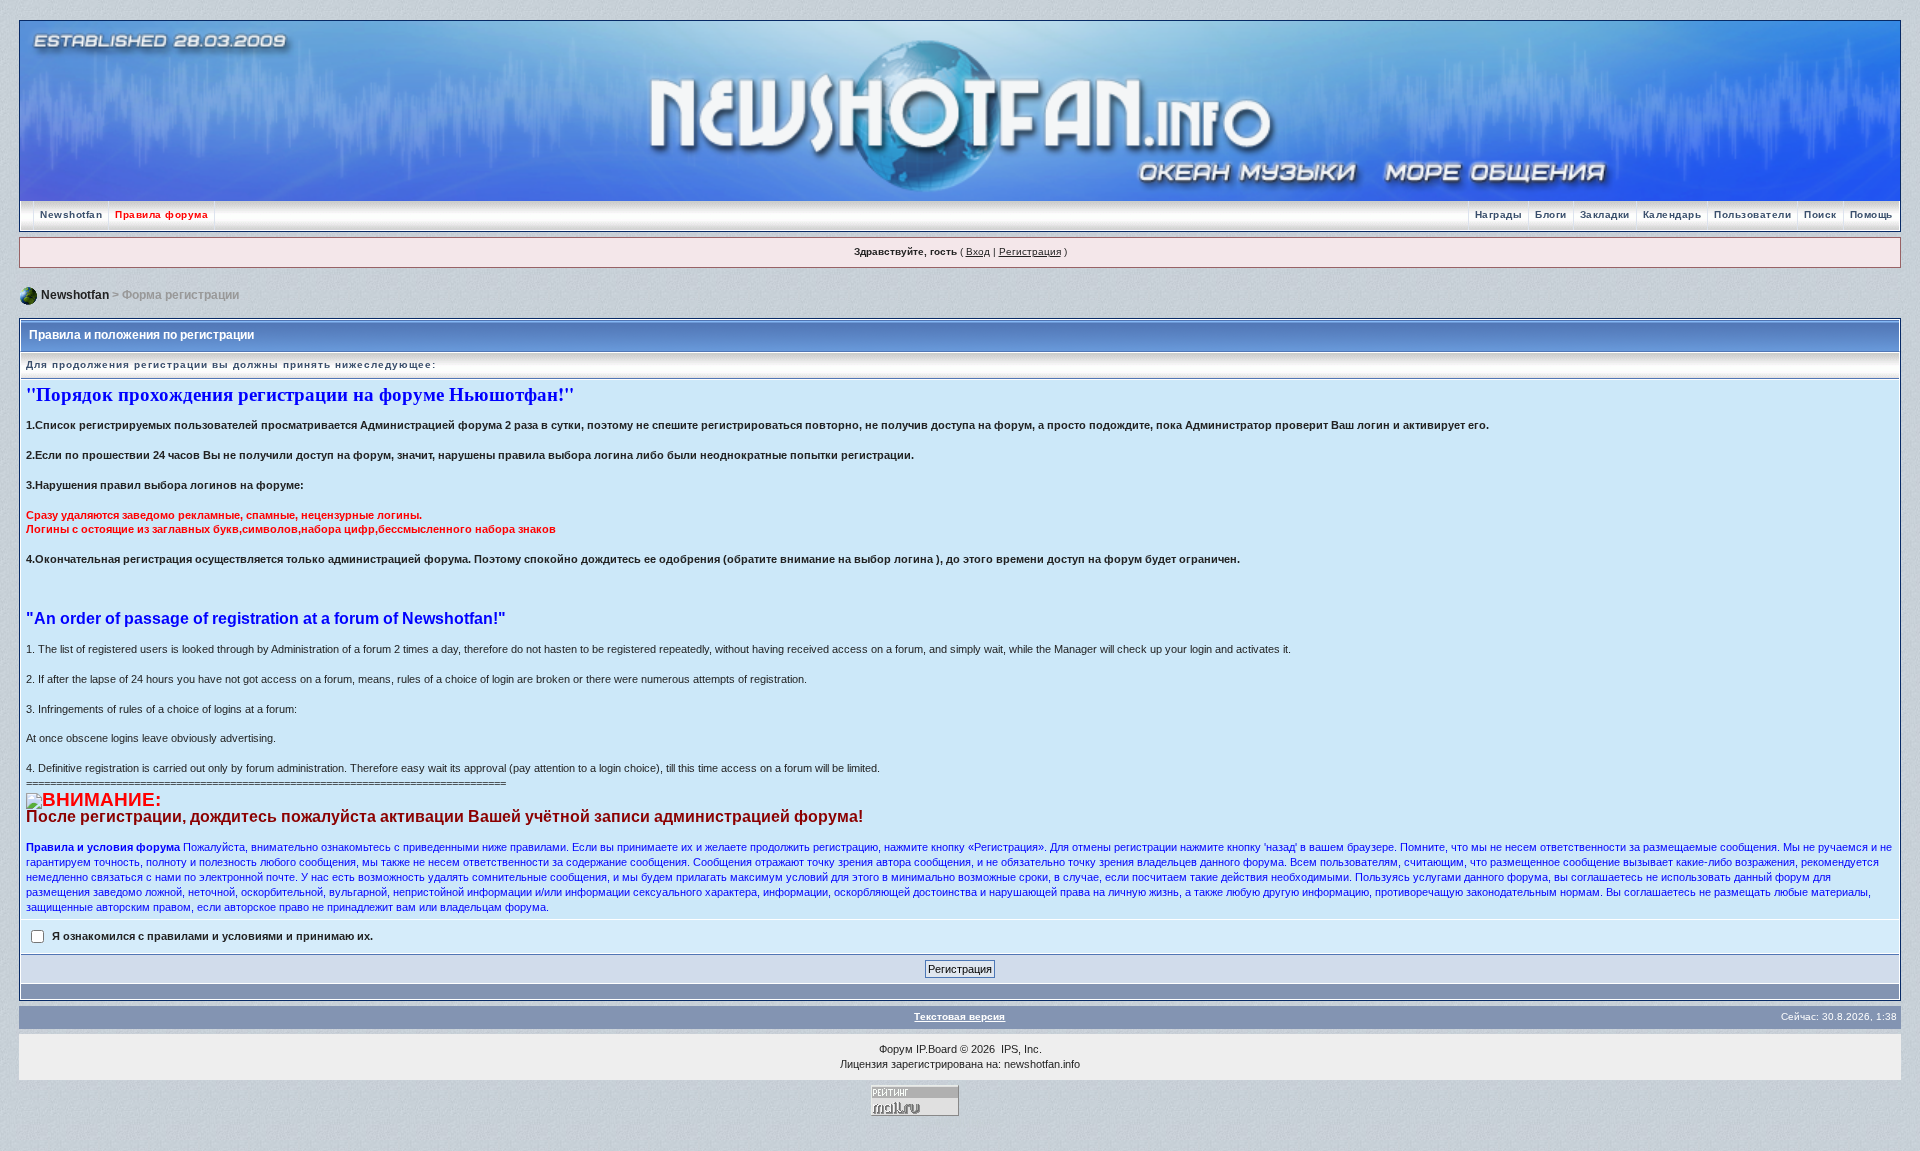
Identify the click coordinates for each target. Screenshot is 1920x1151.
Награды (1499, 214)
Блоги (1551, 214)
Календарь (1672, 214)
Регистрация (1030, 251)
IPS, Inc (1020, 1049)
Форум (896, 1049)
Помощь (1871, 214)
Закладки (1605, 214)
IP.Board (936, 1049)
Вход (978, 251)
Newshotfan (71, 214)
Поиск (1820, 214)
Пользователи (1752, 214)
